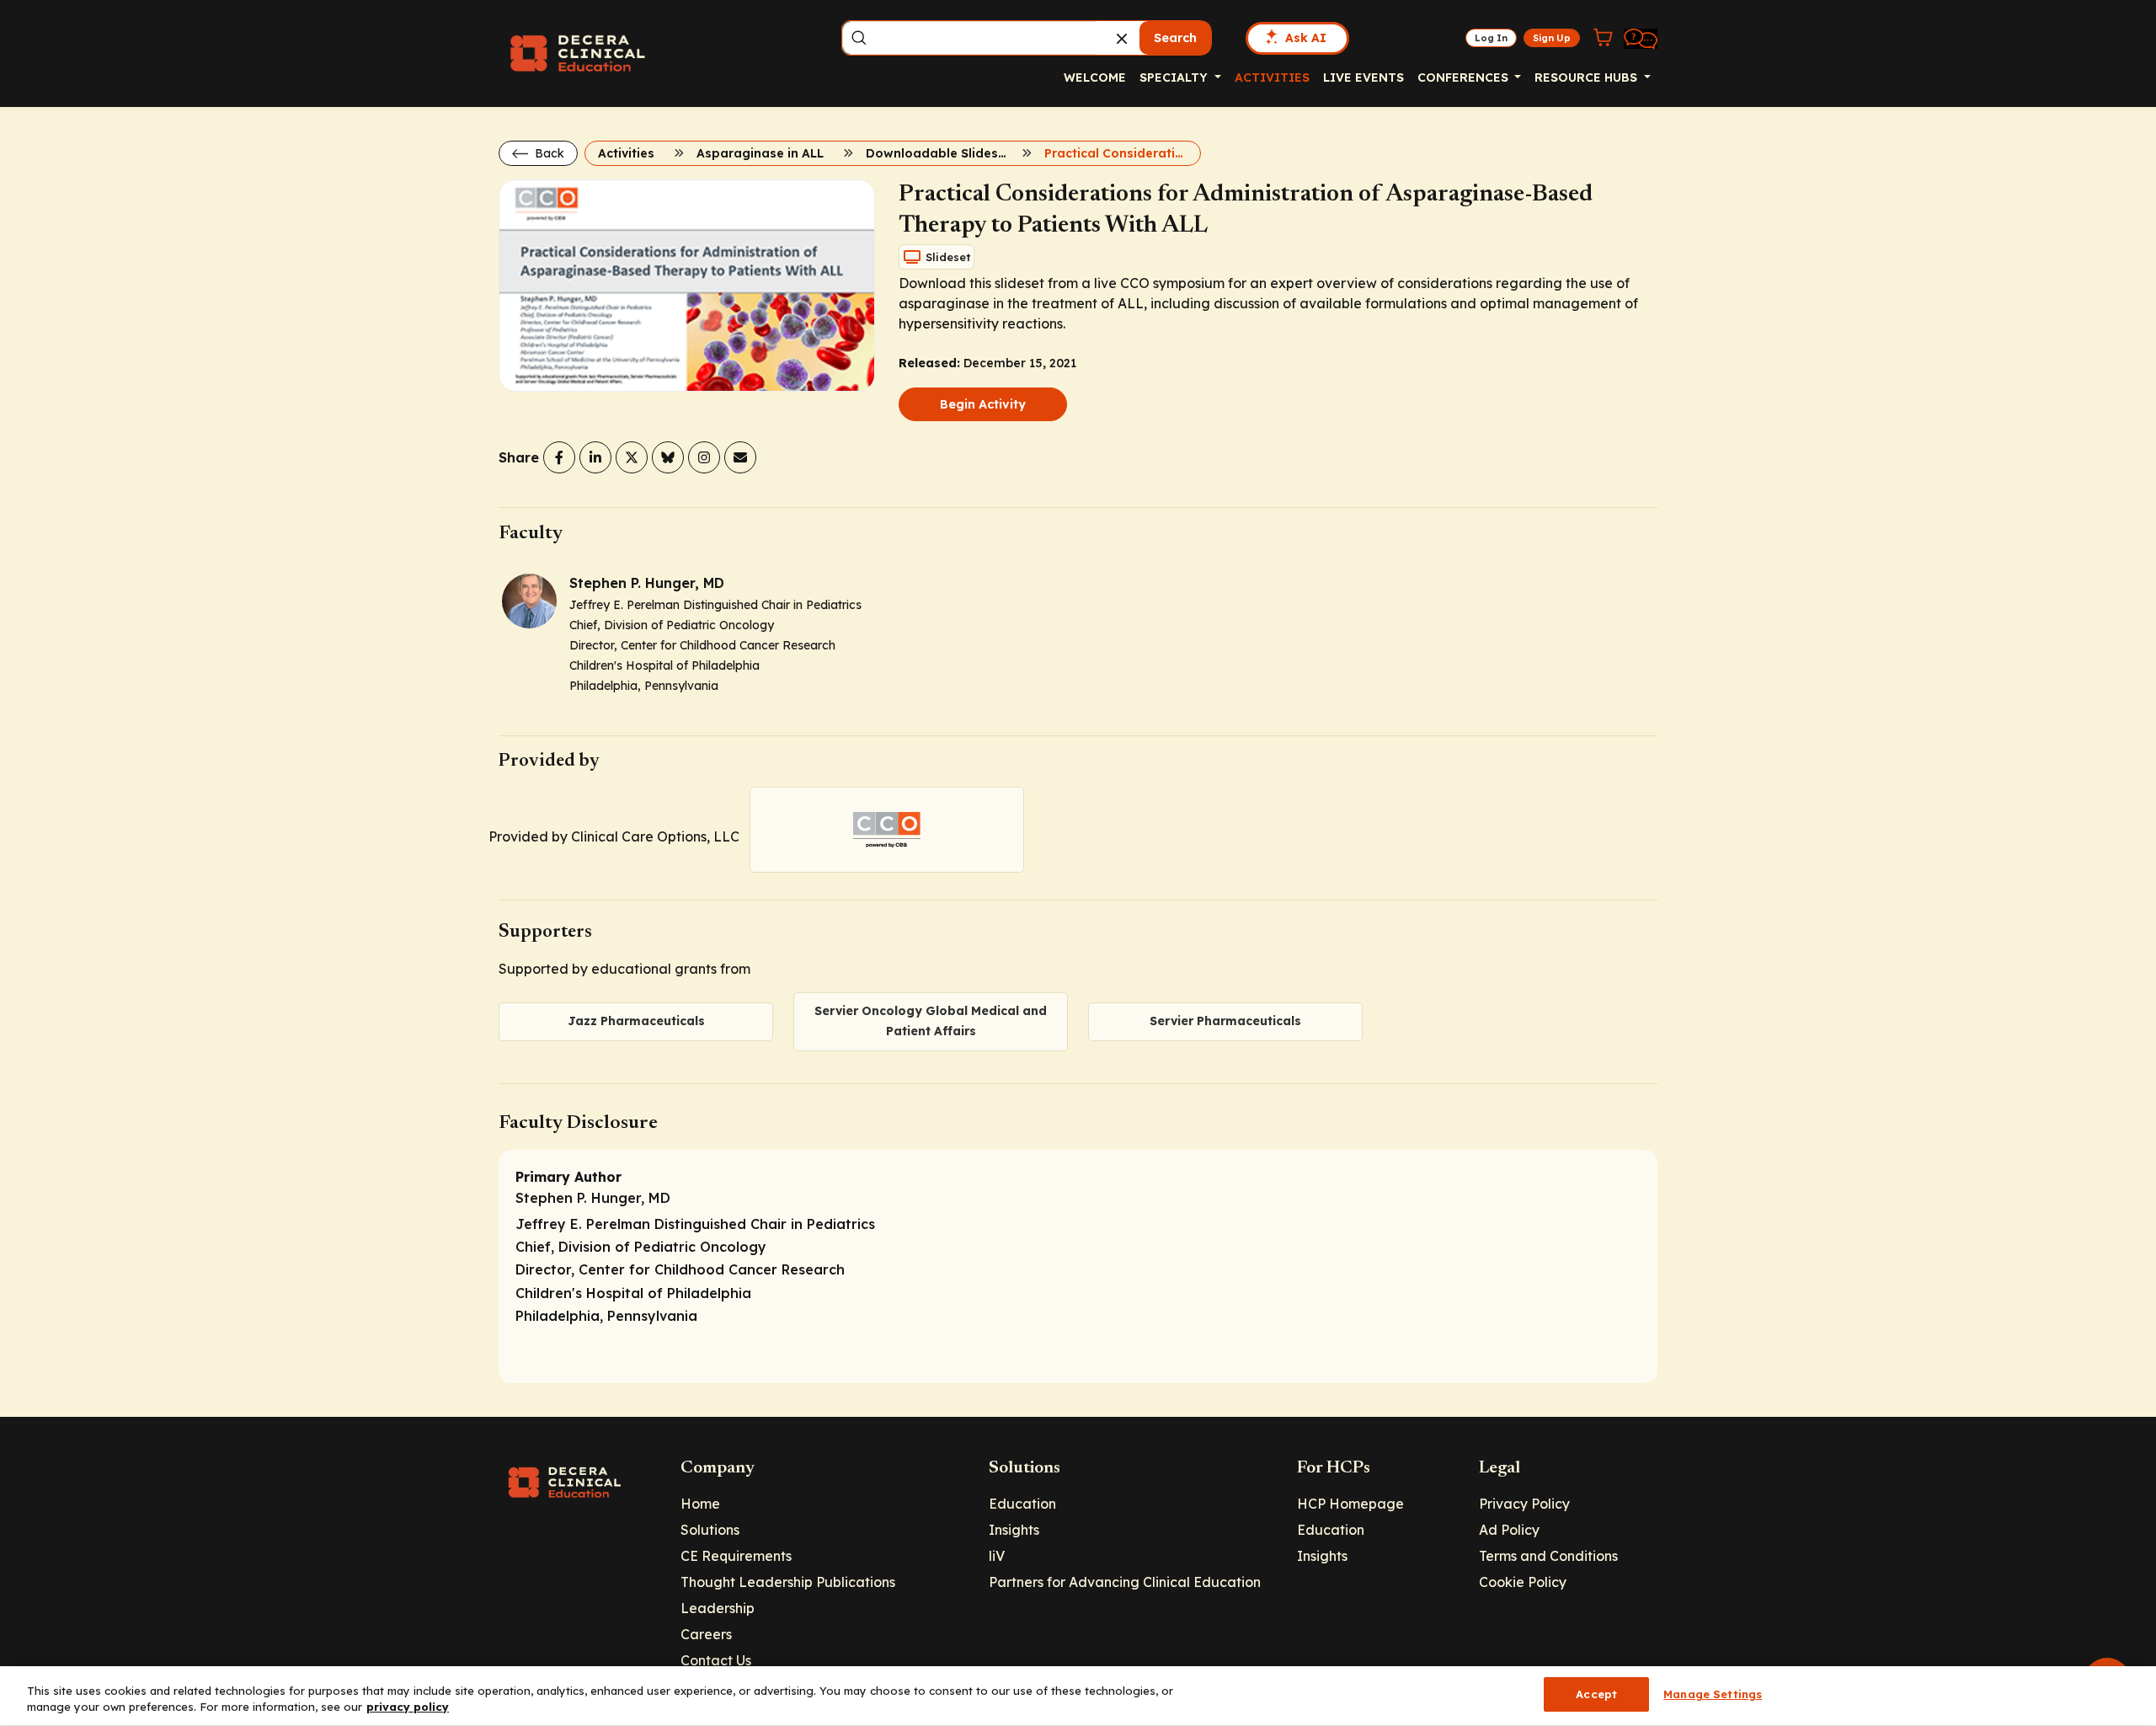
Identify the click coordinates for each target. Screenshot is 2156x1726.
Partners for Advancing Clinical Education (1125, 1582)
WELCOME (1095, 77)
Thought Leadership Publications (788, 1582)
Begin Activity (983, 404)
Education (1022, 1504)
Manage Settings (1713, 1694)
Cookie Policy (1523, 1582)
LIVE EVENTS (1364, 77)
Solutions (710, 1530)
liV (997, 1556)
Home (700, 1504)
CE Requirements (736, 1556)
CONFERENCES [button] (1465, 77)
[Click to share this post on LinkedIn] (595, 457)
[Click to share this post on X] (632, 457)
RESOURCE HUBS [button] (1588, 77)
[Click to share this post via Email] (740, 457)
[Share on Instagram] (704, 457)
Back (548, 153)
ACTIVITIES (1272, 77)
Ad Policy (1509, 1530)
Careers (706, 1634)
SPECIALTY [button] (1175, 77)
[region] (1078, 1696)
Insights (1014, 1530)
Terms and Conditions (1548, 1556)
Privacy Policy (1524, 1504)
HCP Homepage (1350, 1504)
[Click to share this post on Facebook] (559, 457)
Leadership (718, 1608)
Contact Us (716, 1660)
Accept (1596, 1694)
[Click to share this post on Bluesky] (668, 457)
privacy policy (408, 1707)
